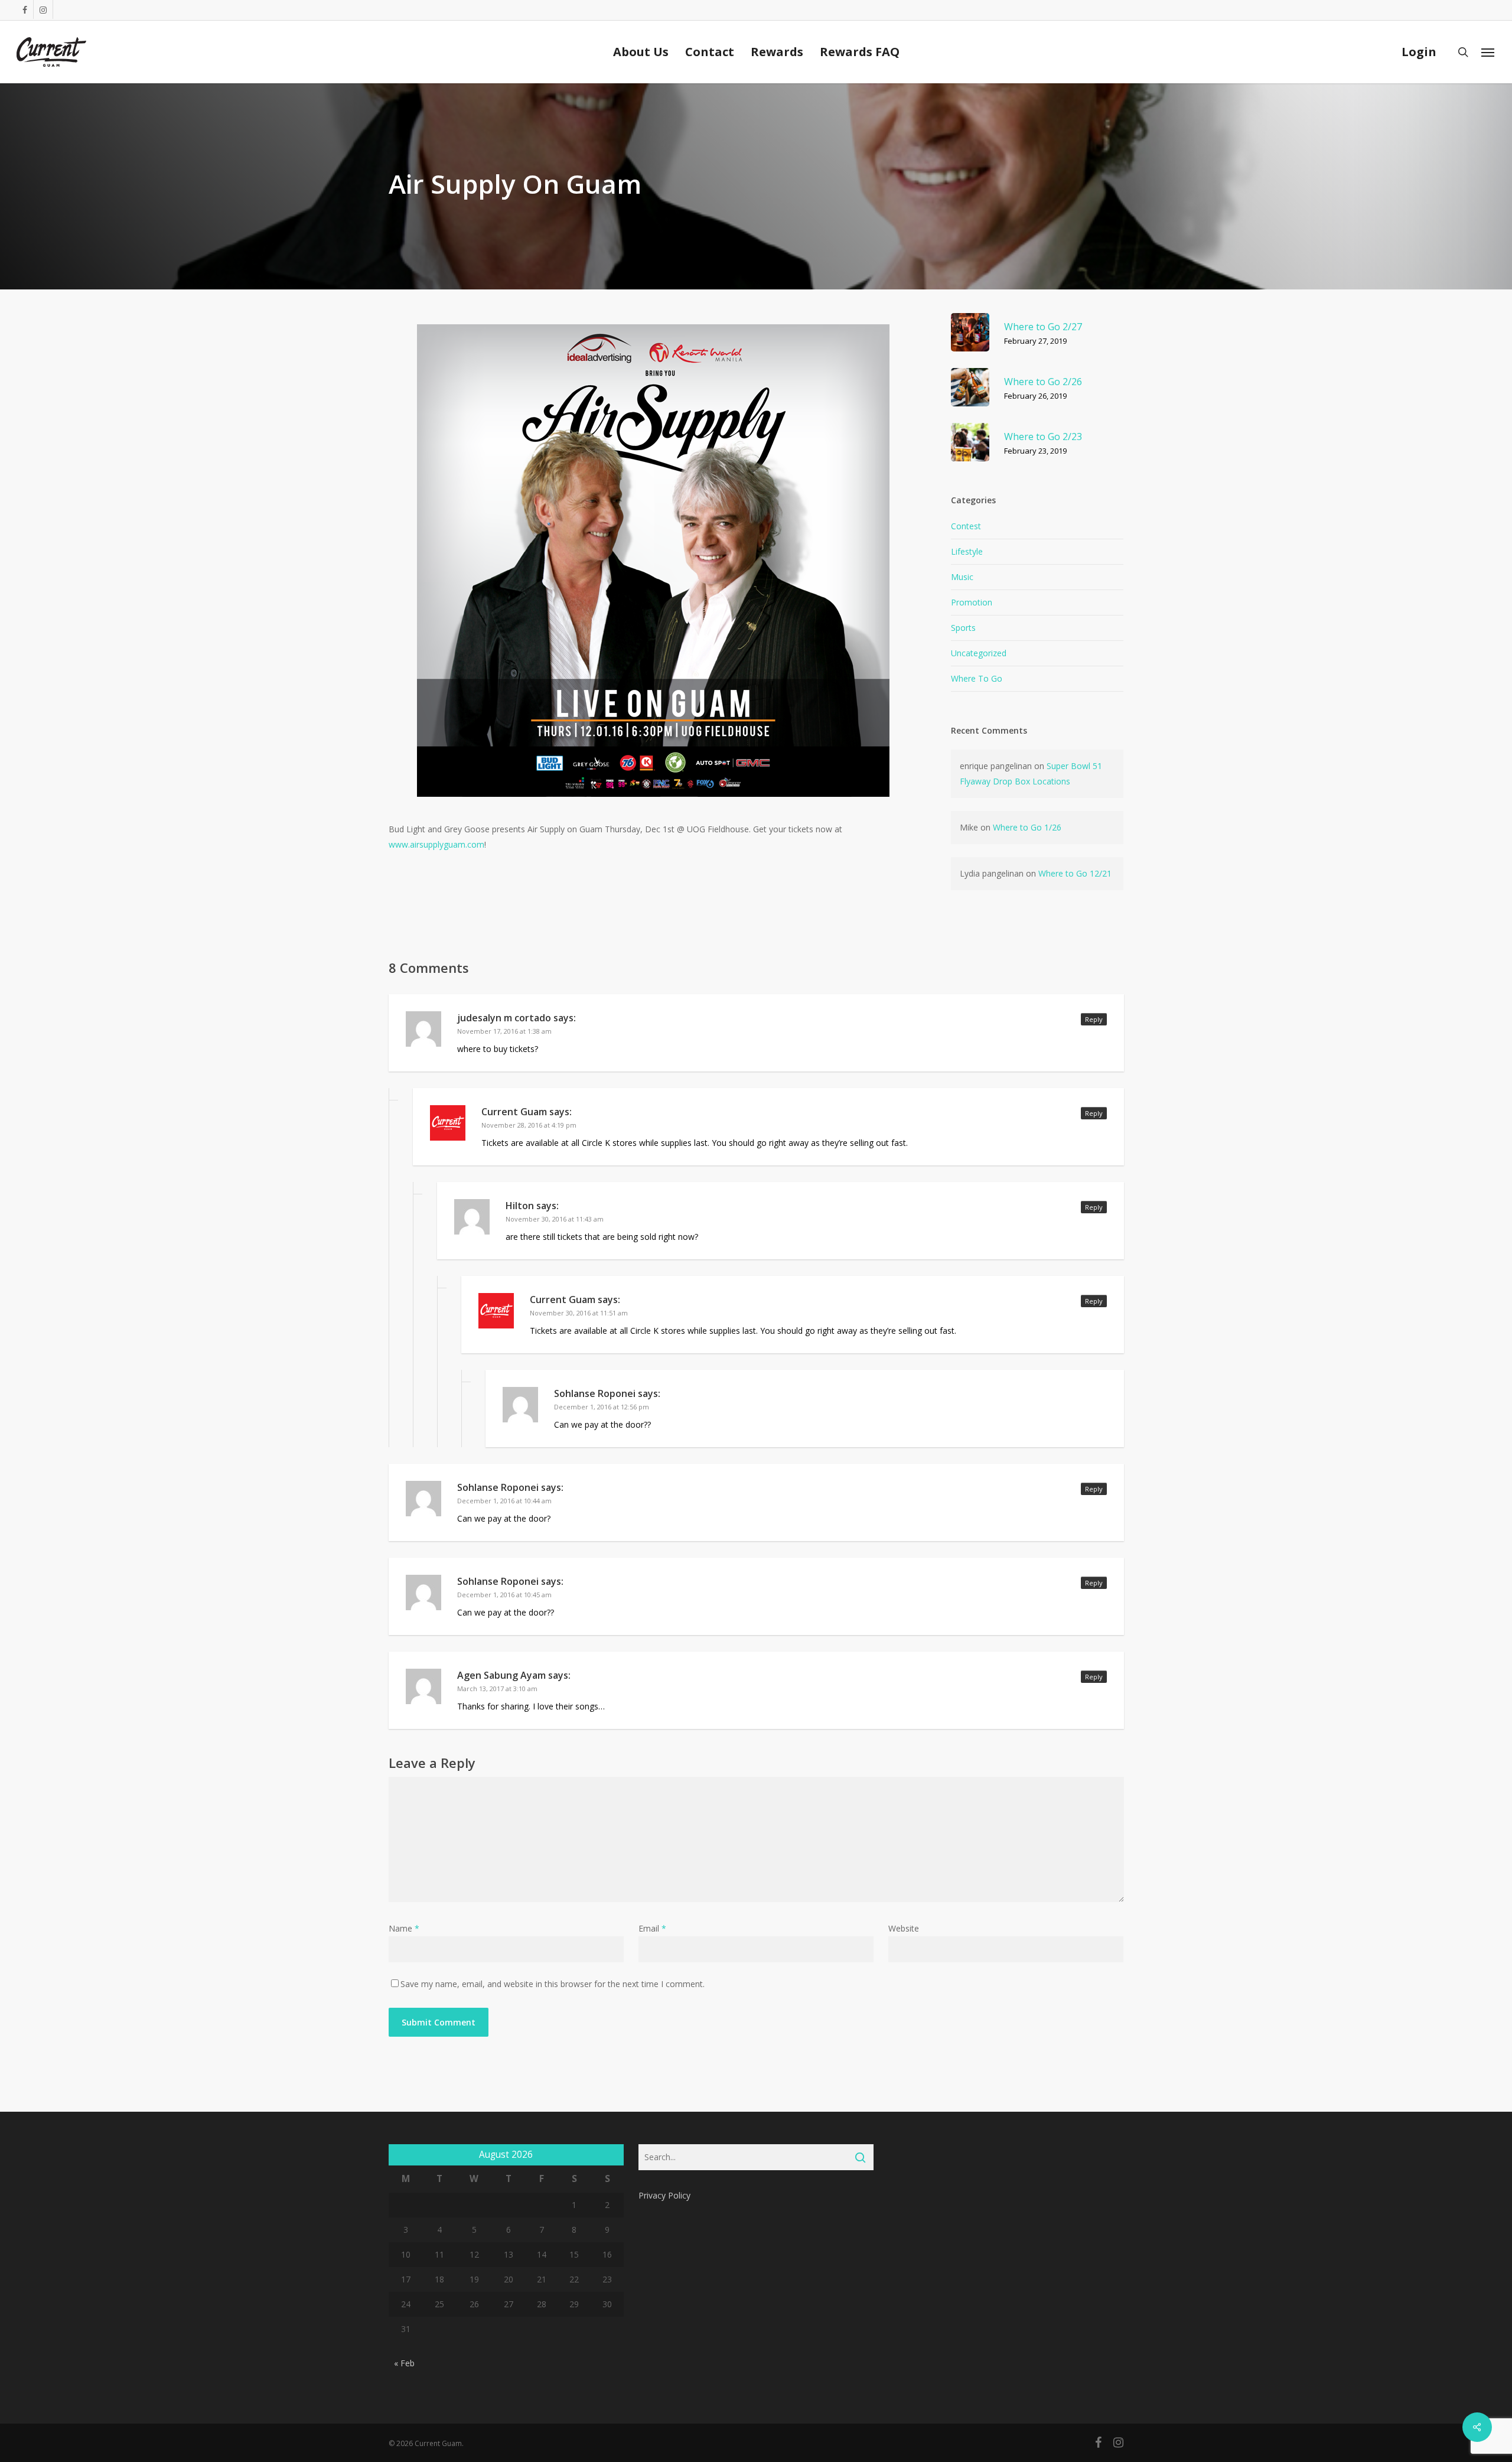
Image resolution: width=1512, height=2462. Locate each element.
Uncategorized (979, 653)
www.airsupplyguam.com (436, 844)
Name (404, 1928)
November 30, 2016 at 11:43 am (555, 1219)
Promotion (972, 602)
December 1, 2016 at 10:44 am (504, 1501)
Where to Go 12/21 (1075, 873)
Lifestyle (967, 551)
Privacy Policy (664, 2195)
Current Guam (514, 1112)
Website (904, 1928)
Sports (963, 628)
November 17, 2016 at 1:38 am (504, 1031)
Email (652, 1928)
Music (962, 577)
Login (1419, 52)
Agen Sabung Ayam (501, 1675)
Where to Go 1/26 (1027, 827)
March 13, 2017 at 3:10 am (497, 1688)
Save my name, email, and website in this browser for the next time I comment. (553, 1984)
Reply (1094, 1019)
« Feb (404, 2363)
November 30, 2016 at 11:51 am (579, 1313)
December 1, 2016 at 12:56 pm (602, 1407)
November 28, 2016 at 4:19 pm (529, 1125)
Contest (966, 526)
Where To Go (977, 678)
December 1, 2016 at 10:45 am (504, 1595)
